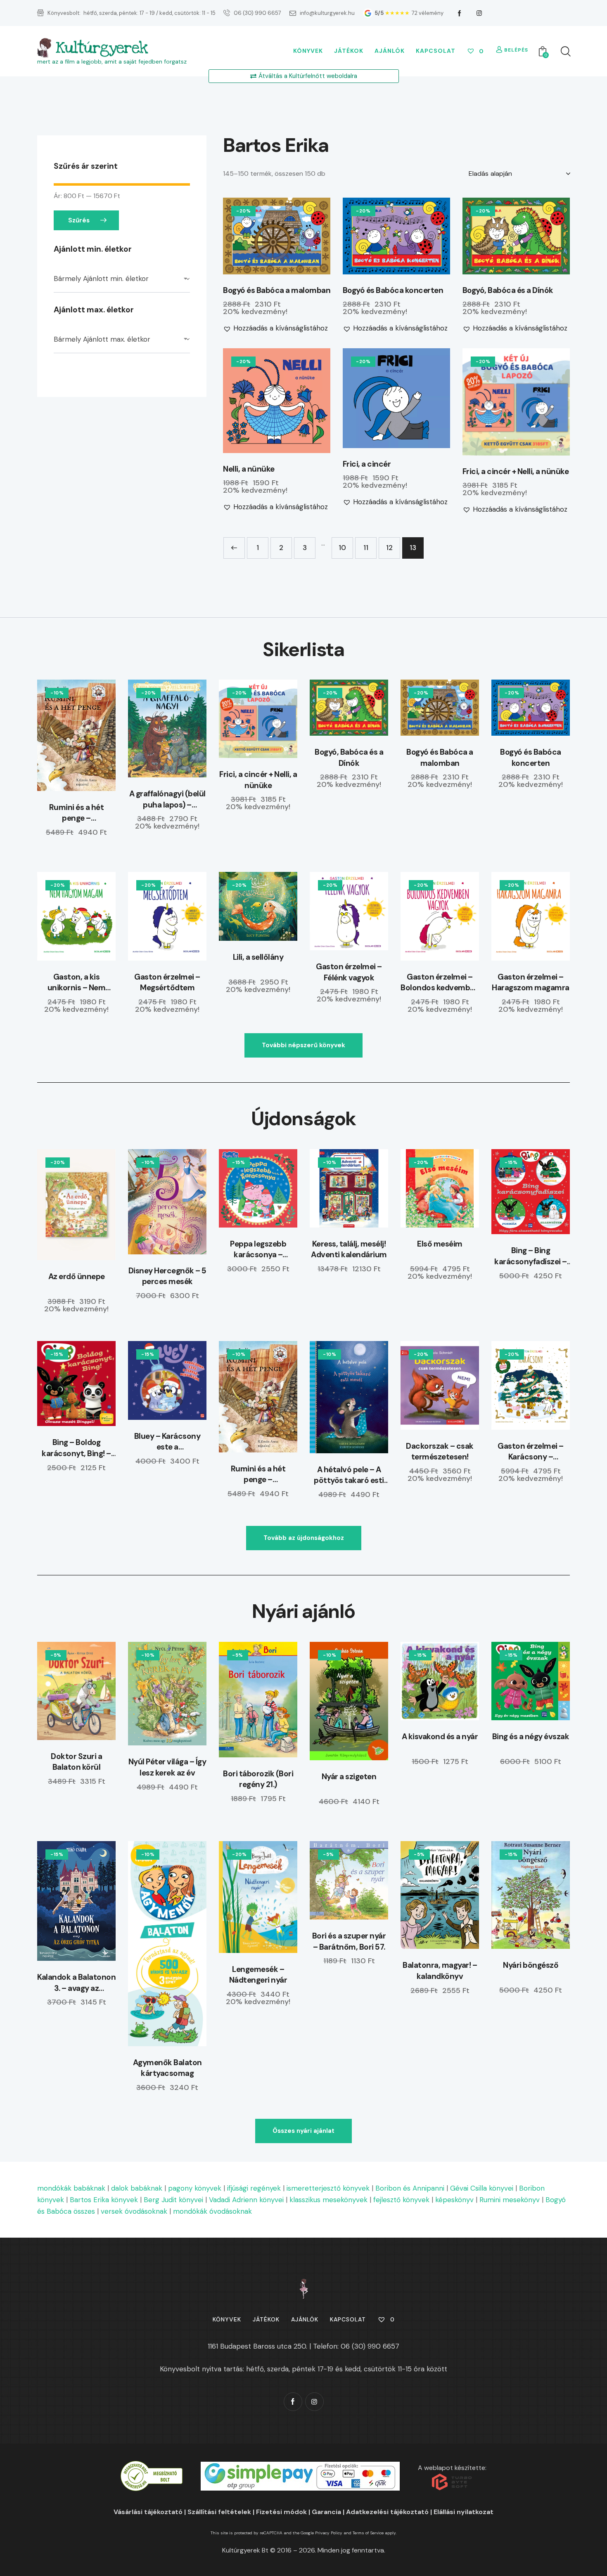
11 (366, 548)
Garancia (326, 2512)
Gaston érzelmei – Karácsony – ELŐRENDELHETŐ (531, 1452)
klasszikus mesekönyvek (328, 2200)
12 (389, 548)
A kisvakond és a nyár (440, 1737)
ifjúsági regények (254, 2188)
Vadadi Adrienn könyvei (246, 2200)
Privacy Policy (329, 2533)
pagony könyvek (195, 2188)
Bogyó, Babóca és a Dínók (508, 290)
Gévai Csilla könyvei (482, 2188)
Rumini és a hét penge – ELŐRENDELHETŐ (77, 813)
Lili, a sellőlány (258, 957)
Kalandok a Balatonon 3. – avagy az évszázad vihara (76, 1983)
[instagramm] (479, 13)
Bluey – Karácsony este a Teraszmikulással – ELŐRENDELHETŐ (167, 1442)
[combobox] (122, 279)
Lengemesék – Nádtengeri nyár (258, 1975)
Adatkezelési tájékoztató (387, 2512)
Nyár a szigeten (349, 1777)
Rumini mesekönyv (510, 2200)
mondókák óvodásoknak (212, 2211)
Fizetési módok (281, 2512)
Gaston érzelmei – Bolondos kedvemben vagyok (440, 983)
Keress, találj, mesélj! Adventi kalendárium (349, 1249)
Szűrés (79, 220)
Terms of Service (368, 2533)
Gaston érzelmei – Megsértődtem (167, 982)
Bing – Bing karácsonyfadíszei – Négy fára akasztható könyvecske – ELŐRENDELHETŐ (531, 1256)
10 (342, 548)
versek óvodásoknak (134, 2211)
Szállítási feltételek (219, 2512)
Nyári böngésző (531, 1965)
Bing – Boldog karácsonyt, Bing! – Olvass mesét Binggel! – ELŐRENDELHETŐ (76, 1448)
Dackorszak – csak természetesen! (440, 1452)
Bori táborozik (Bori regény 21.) (258, 1779)
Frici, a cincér (367, 464)
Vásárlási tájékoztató (148, 2512)
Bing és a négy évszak (531, 1737)
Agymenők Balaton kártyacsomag (167, 2068)
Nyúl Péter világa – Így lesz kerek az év (167, 1767)
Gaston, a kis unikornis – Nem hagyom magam (77, 983)
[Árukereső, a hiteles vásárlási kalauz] (152, 2466)
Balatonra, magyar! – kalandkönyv (440, 1971)
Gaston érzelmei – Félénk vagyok (349, 972)
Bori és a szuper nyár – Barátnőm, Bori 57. (349, 1941)
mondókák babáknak (71, 2188)
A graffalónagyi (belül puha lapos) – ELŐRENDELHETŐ (167, 799)
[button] (254, 236)
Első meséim (440, 1244)
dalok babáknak (137, 2188)
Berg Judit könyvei (173, 2200)
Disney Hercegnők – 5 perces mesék (167, 1276)
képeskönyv (454, 2200)
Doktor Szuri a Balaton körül (76, 1762)
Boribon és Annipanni (410, 2188)
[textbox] (122, 279)
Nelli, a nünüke (249, 469)
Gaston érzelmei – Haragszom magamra (531, 982)
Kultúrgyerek (102, 48)
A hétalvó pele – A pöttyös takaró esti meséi (349, 1475)
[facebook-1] (460, 13)
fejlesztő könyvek (401, 2200)
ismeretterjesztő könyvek (328, 2188)
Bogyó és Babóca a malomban (277, 290)
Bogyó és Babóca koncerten (393, 290)
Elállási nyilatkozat (464, 2512)
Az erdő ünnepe (77, 1276)
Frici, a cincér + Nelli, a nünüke (516, 472)
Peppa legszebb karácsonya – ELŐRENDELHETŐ (258, 1250)
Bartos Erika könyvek (104, 2200)
